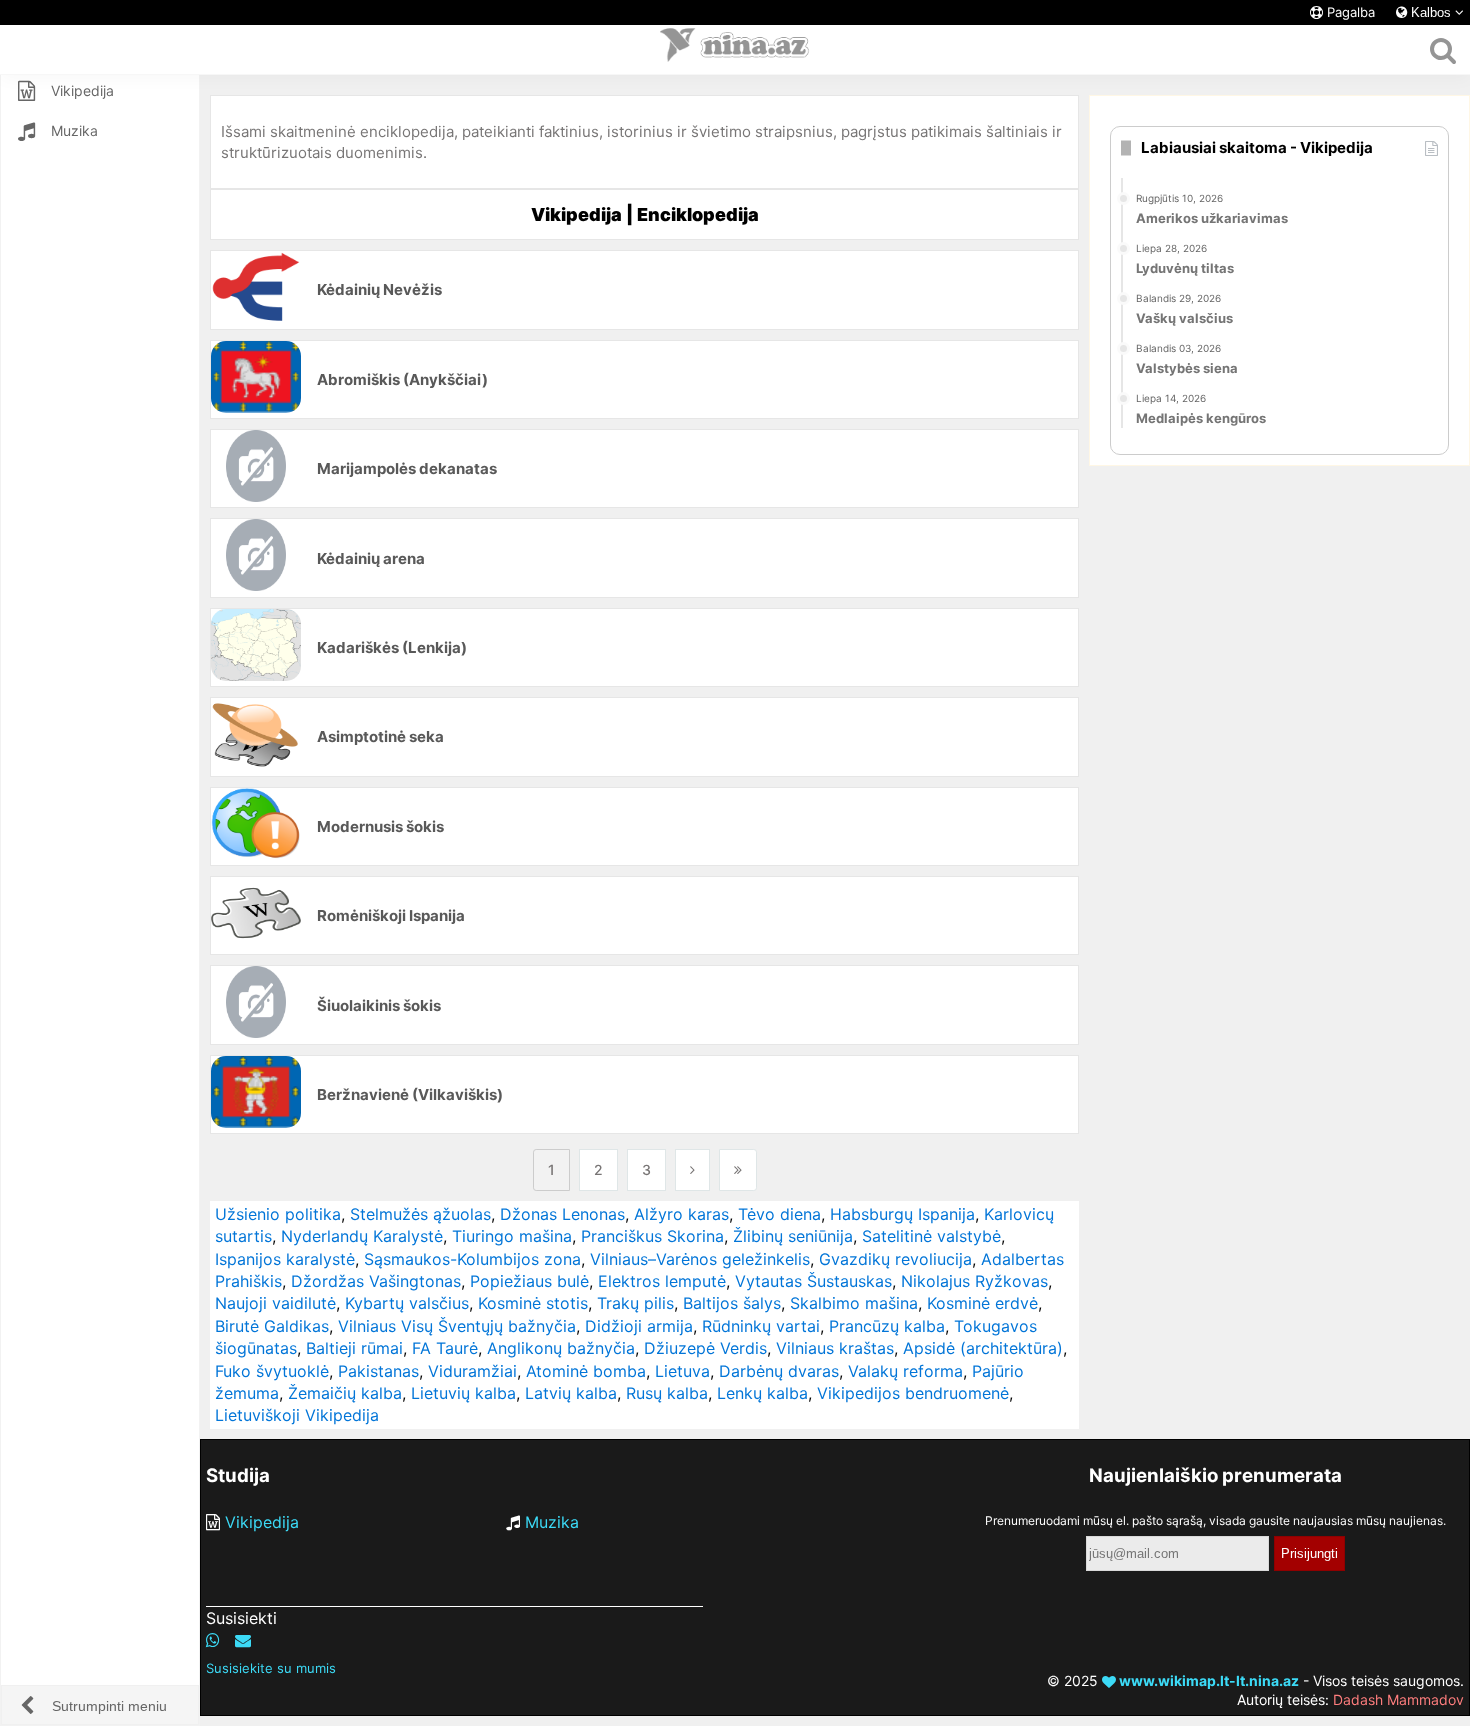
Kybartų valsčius (407, 1303)
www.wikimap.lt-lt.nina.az (1207, 1680)
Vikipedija (262, 1522)
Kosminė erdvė (982, 1303)
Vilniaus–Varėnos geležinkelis (700, 1259)
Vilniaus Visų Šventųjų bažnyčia (457, 1326)
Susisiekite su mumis (271, 1668)
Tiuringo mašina (512, 1236)
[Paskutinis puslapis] (738, 1170)
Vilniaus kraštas (835, 1348)
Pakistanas (378, 1371)
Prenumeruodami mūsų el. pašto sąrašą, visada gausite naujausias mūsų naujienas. (1215, 1520)
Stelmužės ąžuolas (420, 1214)
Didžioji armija (639, 1326)
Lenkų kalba (762, 1393)
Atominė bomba (586, 1371)
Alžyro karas (681, 1214)
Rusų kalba (667, 1393)
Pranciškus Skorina (652, 1236)
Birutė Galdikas (272, 1326)
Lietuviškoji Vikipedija (297, 1415)
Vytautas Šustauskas (813, 1281)
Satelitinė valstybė (931, 1236)
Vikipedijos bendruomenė (913, 1393)
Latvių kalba (571, 1393)
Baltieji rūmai (354, 1348)
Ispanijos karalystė (285, 1259)
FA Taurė (445, 1348)
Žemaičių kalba (345, 1393)
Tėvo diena (779, 1214)
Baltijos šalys (732, 1303)
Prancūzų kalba (887, 1326)
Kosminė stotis (533, 1303)
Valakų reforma (905, 1371)
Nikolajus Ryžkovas (974, 1281)
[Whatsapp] (213, 1640)
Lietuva (682, 1371)
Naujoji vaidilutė (275, 1303)
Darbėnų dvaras (779, 1371)
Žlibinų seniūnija (793, 1236)
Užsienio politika (278, 1214)
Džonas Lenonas (562, 1214)
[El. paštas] (243, 1640)
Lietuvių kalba (463, 1393)
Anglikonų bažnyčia (561, 1348)
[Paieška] (1442, 50)
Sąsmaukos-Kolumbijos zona (472, 1259)
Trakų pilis (635, 1303)
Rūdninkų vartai (761, 1326)
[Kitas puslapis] (692, 1170)
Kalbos (1431, 12)
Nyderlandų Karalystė (362, 1236)
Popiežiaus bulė (529, 1281)
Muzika (552, 1522)
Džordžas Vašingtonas (376, 1281)
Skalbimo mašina (854, 1303)
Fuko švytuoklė (272, 1371)
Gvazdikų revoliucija (895, 1259)
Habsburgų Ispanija (902, 1214)
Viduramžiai (472, 1371)
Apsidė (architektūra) (983, 1348)
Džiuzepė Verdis (705, 1348)
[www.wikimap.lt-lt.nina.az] (735, 50)
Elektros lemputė (662, 1281)
